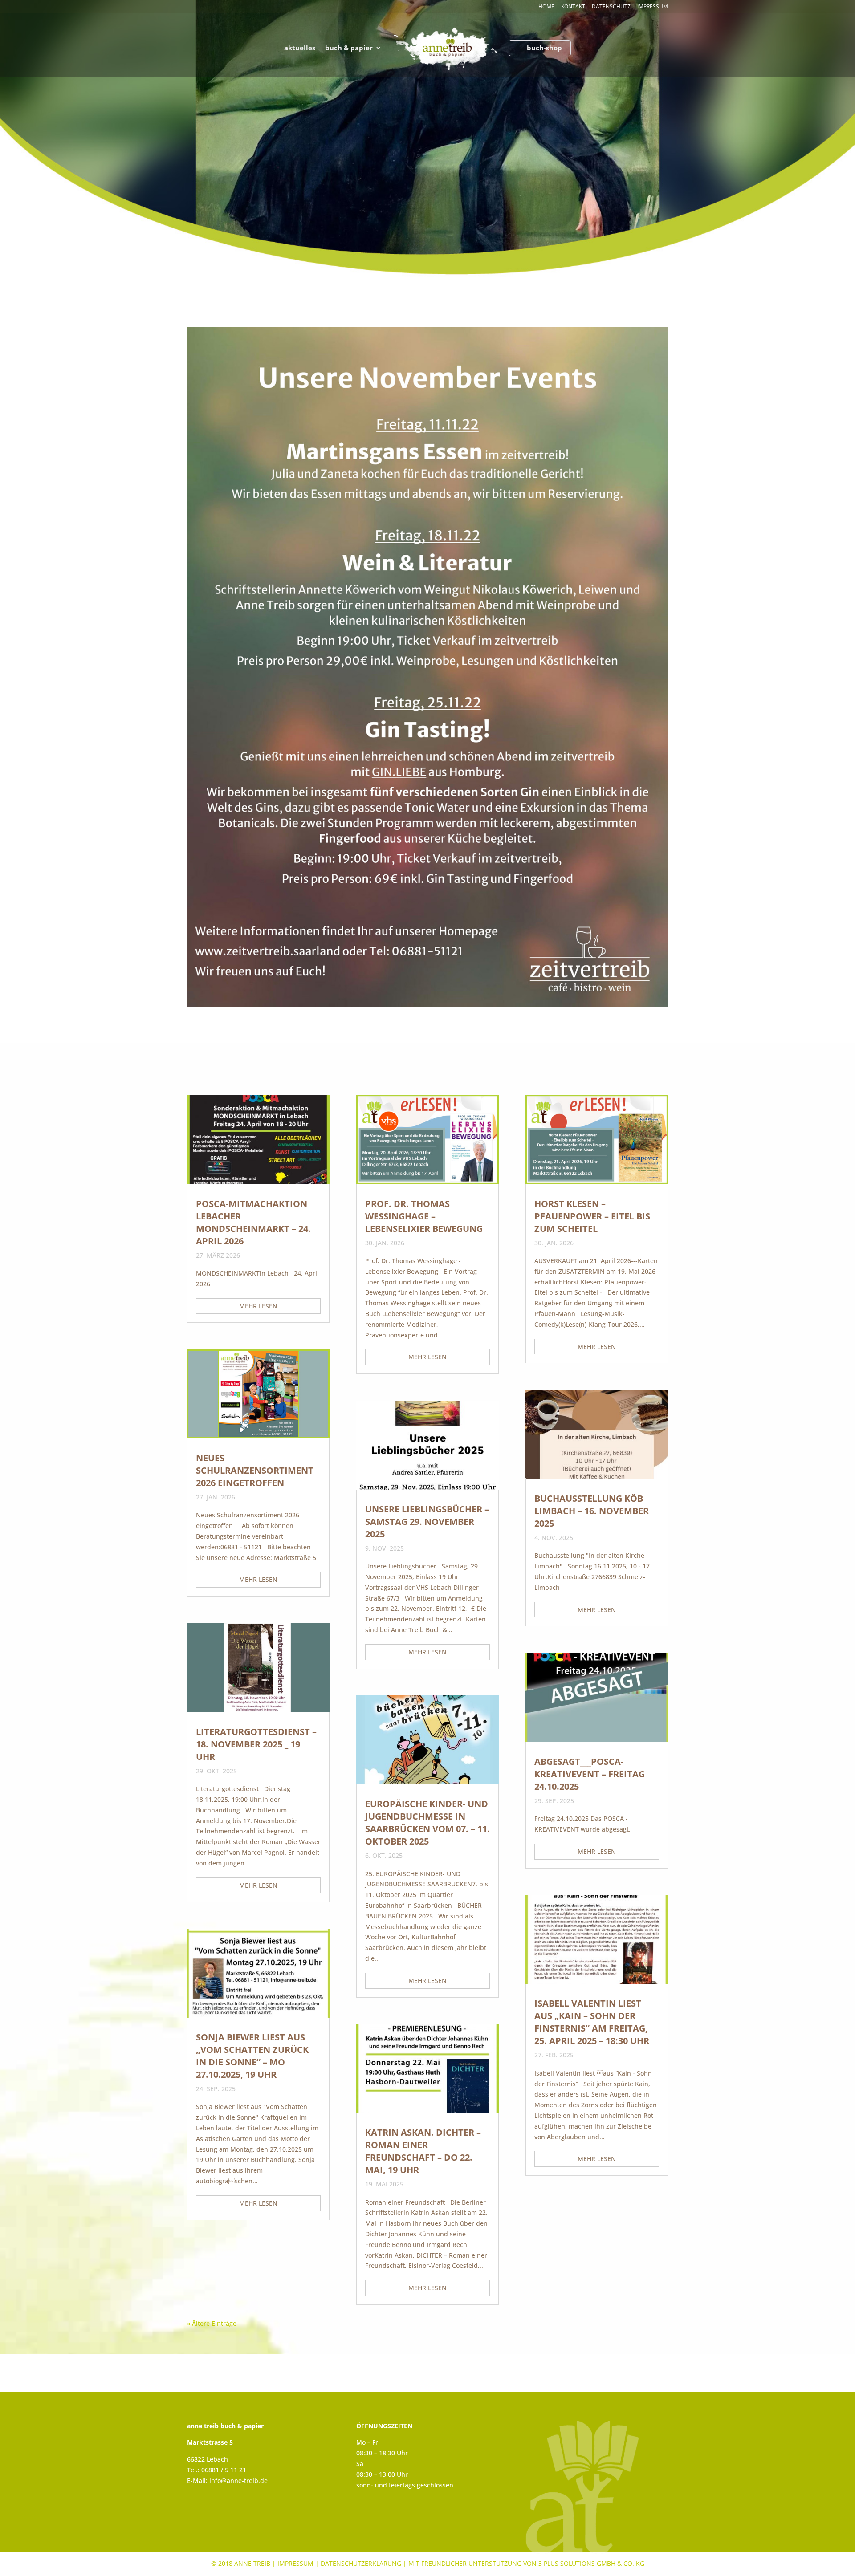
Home (546, 7)
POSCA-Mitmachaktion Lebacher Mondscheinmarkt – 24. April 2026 (253, 1222)
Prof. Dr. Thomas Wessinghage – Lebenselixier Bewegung (424, 1216)
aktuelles (300, 48)
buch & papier (349, 48)
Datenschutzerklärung (361, 2563)
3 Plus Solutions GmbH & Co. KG (591, 2563)
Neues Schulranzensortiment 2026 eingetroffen (255, 1470)
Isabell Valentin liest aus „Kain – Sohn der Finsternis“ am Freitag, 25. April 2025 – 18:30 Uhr (592, 2022)
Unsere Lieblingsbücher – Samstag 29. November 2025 (427, 1522)
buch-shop (544, 48)
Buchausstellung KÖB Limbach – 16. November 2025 (592, 1511)
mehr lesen (258, 1306)
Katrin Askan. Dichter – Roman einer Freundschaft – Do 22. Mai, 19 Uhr (423, 2151)
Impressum (653, 7)
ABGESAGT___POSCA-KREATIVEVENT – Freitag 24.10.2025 (590, 1774)
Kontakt (573, 7)
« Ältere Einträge (212, 2323)
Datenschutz (611, 7)
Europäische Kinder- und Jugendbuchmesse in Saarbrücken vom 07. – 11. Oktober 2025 (427, 1822)
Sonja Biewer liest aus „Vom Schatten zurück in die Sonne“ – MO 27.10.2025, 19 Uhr (252, 2056)
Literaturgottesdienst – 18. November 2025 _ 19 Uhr (256, 1744)
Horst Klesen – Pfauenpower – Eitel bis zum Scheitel (592, 1216)
